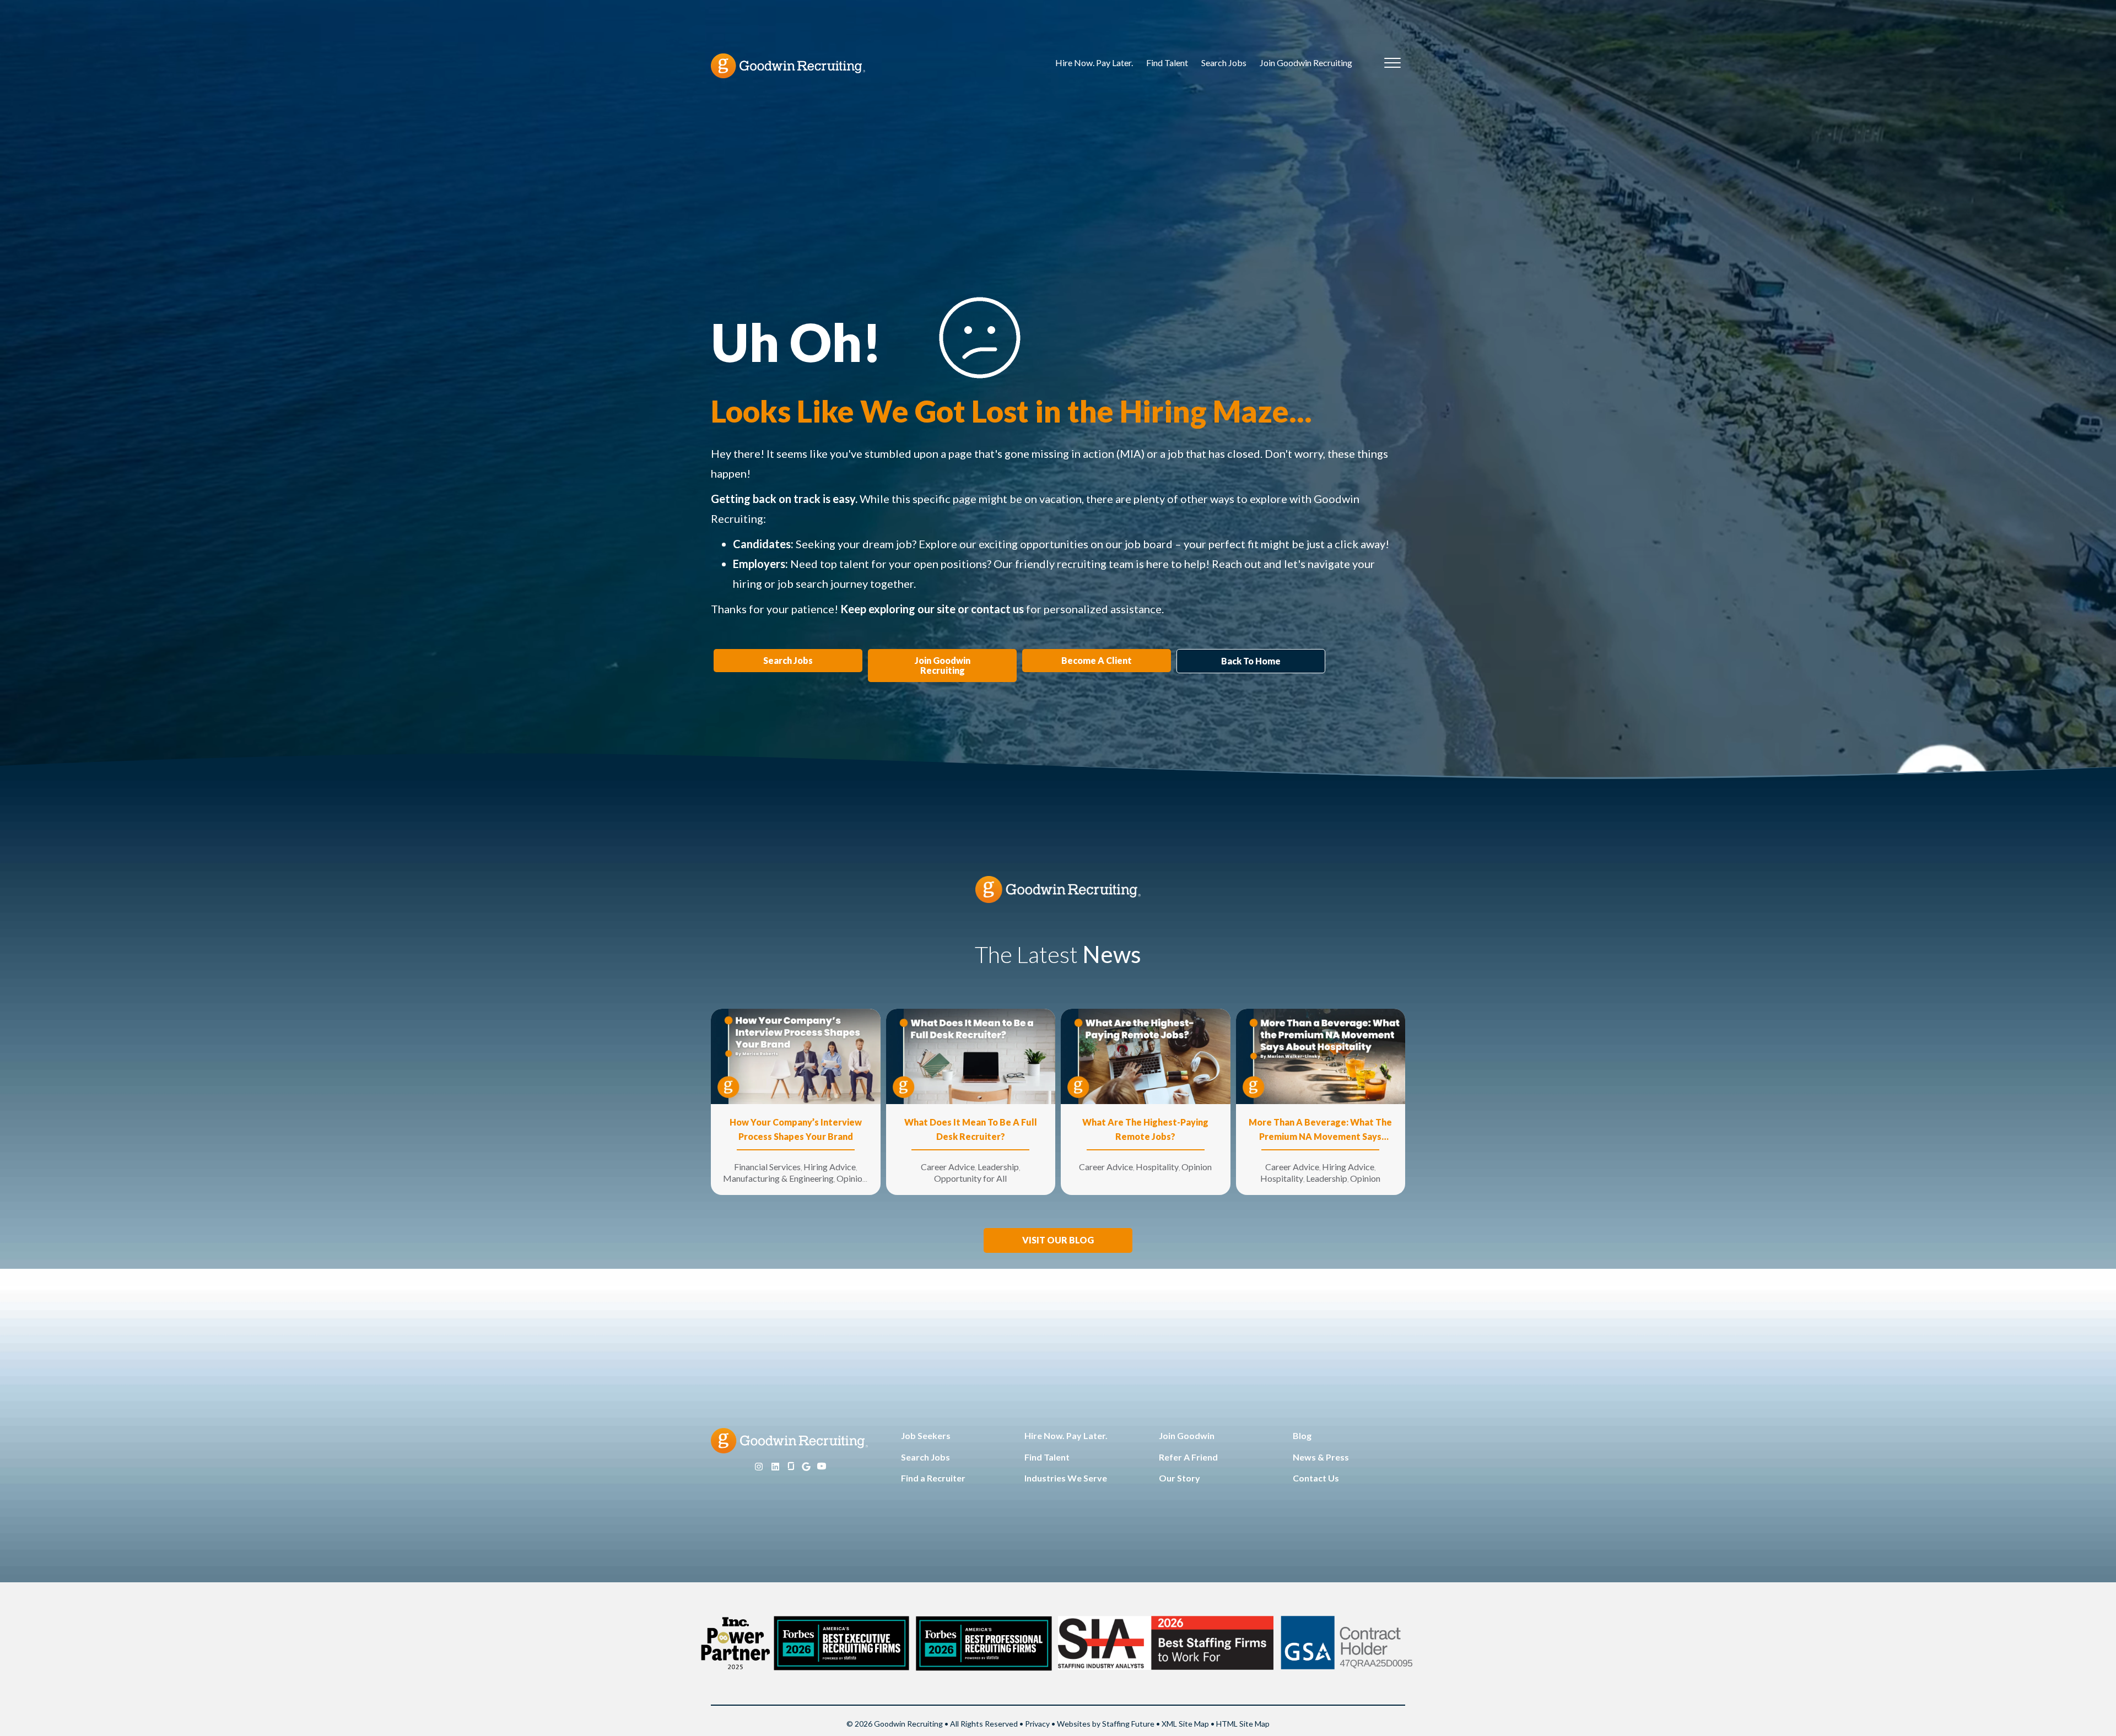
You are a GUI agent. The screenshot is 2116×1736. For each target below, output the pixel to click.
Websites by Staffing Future (1106, 1724)
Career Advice (948, 1167)
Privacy (1037, 1724)
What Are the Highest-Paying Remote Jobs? (1145, 1129)
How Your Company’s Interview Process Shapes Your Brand (796, 1129)
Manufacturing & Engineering (778, 1178)
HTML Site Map (1243, 1724)
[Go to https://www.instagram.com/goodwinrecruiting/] (759, 1467)
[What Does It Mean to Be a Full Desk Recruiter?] (971, 1055)
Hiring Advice (830, 1167)
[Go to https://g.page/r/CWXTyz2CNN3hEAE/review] (806, 1467)
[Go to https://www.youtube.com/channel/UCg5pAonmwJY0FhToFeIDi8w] (822, 1467)
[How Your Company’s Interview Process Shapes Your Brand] (796, 1055)
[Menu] (1392, 63)
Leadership (998, 1167)
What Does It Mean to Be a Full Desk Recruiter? (971, 1129)
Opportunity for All (970, 1178)
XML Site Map (1185, 1724)
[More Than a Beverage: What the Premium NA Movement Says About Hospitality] (1321, 1055)
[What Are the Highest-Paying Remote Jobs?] (1146, 1055)
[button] (1058, 1240)
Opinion (852, 1178)
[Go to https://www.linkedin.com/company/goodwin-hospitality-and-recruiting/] (775, 1467)
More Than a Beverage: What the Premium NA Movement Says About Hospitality (1320, 1130)
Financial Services (767, 1167)
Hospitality (1157, 1167)
